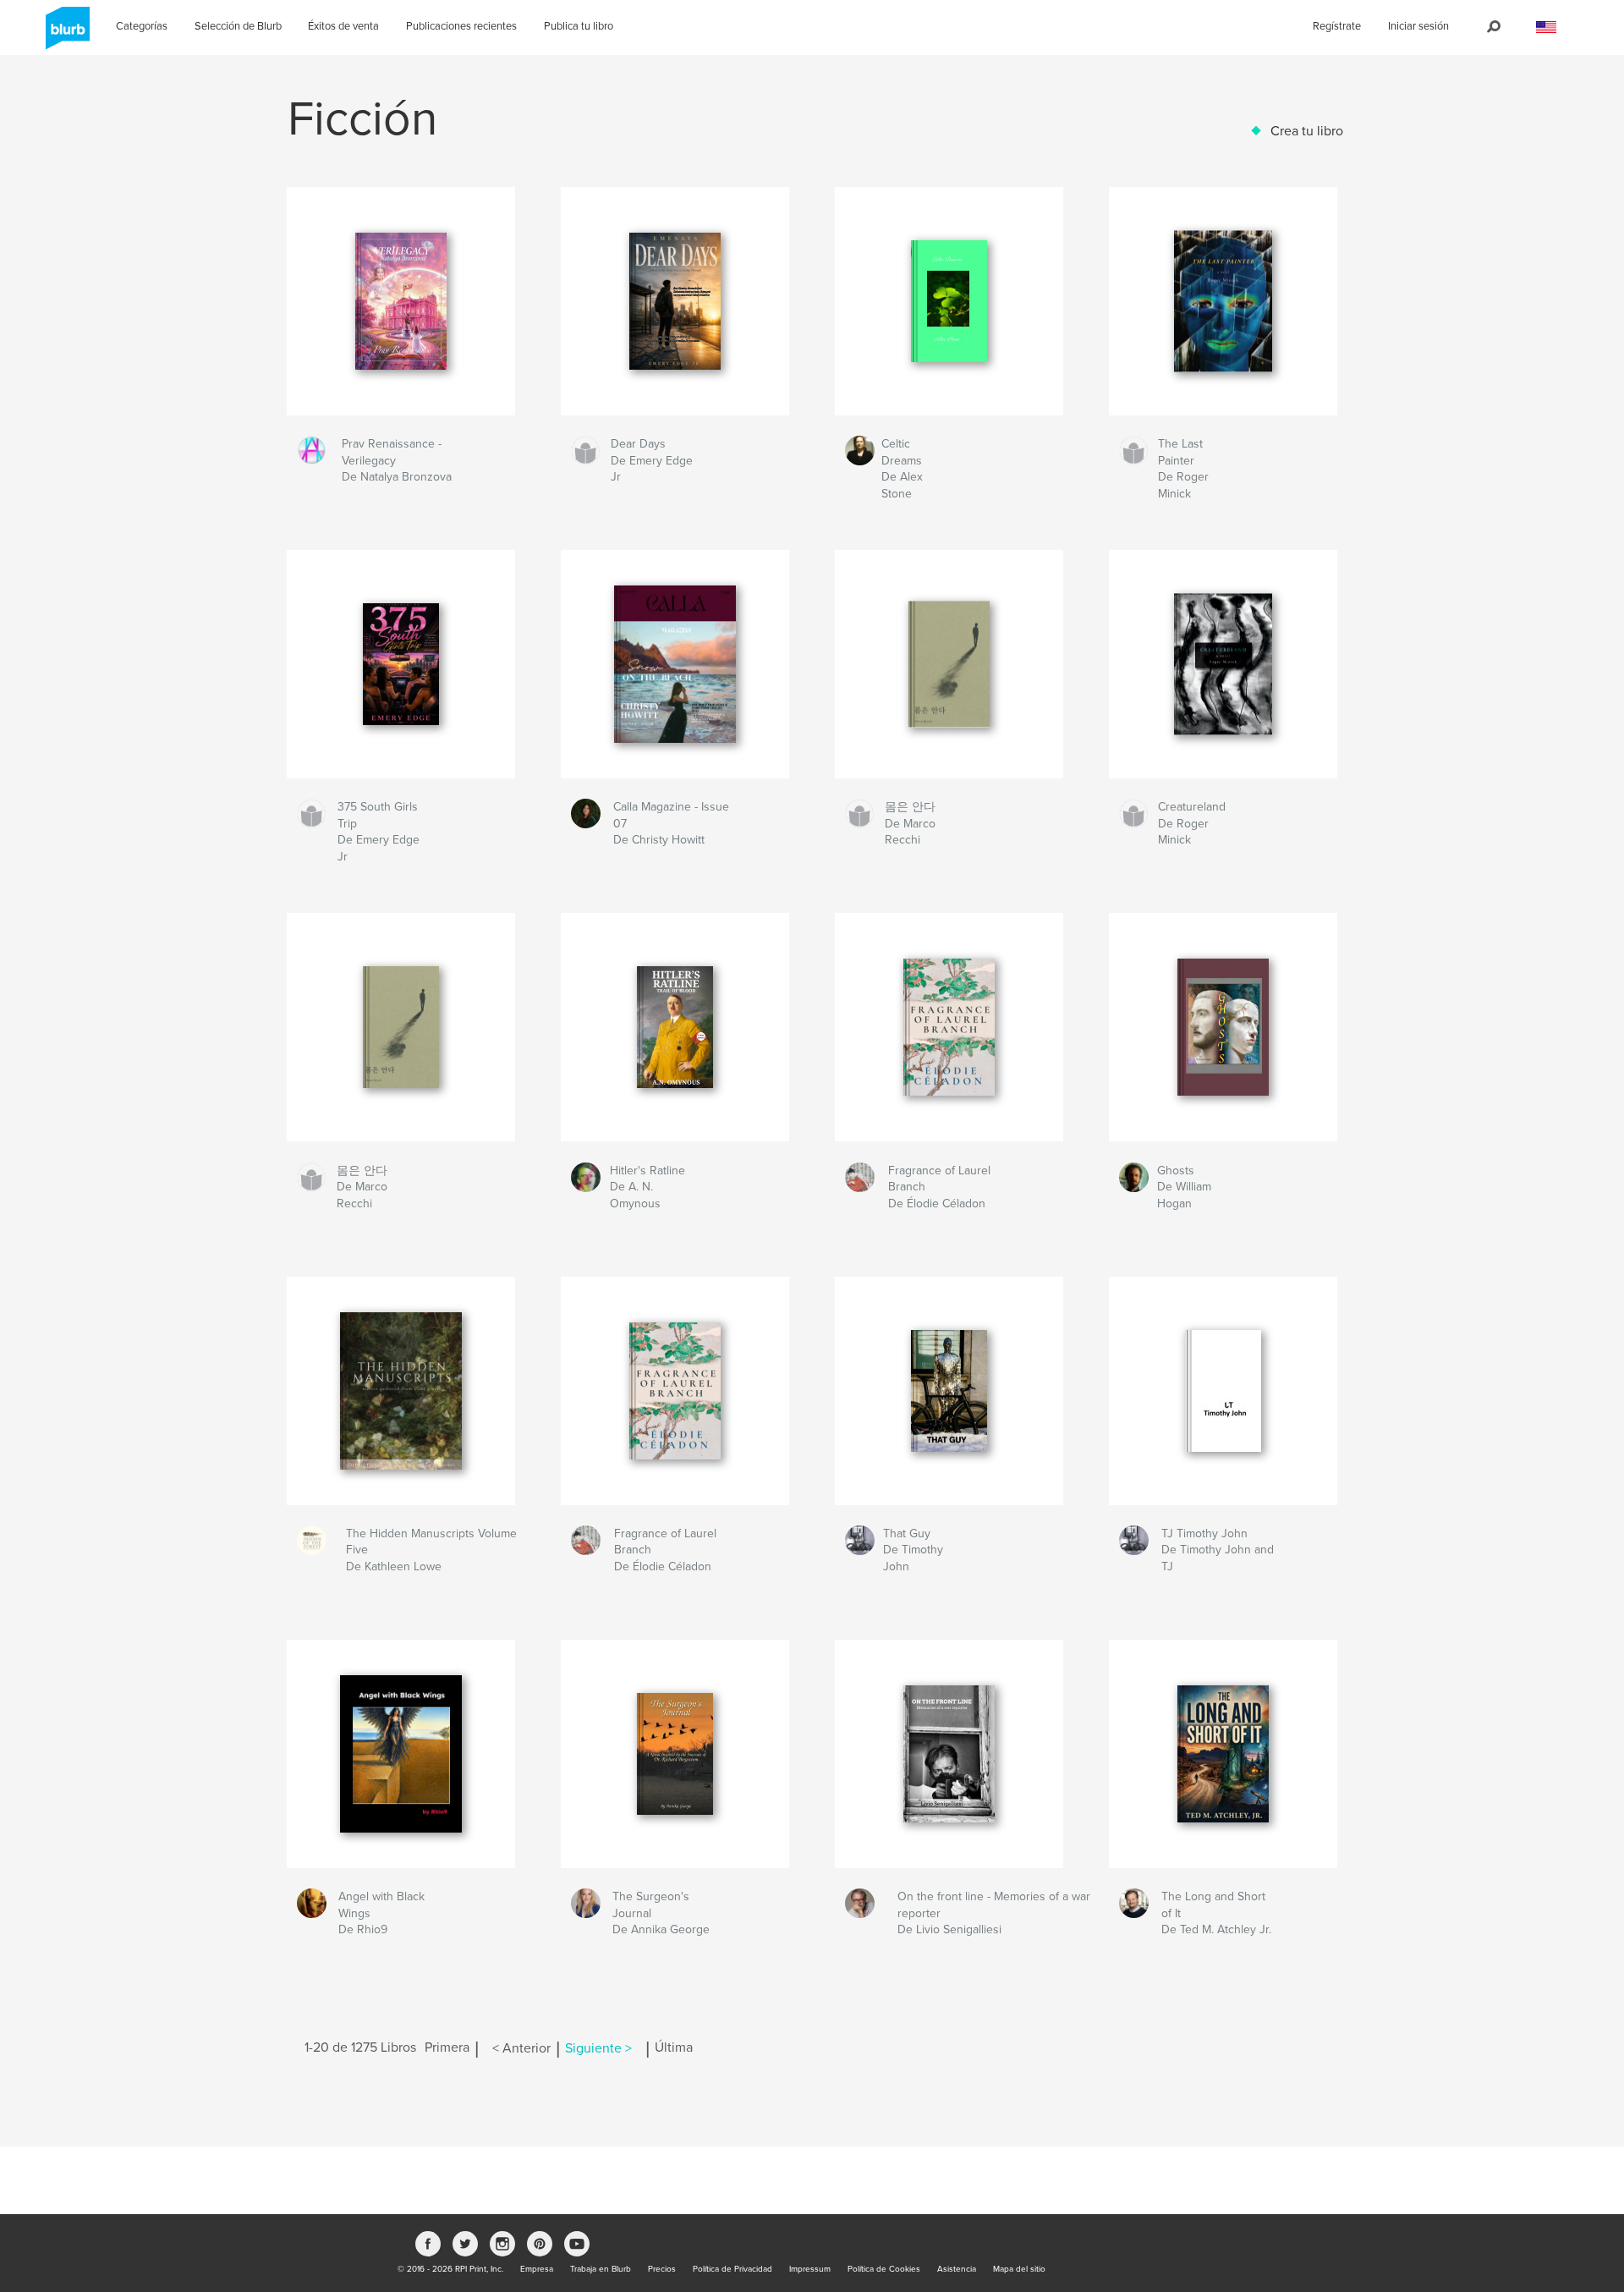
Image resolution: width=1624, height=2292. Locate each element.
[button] (1546, 27)
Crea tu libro (1307, 131)
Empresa (537, 2269)
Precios (662, 2269)
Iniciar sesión (1418, 26)
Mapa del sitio (1019, 2269)
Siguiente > (598, 2048)
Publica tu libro (579, 26)
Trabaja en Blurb (601, 2269)
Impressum (810, 2269)
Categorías (142, 26)
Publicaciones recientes (461, 26)
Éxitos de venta (343, 26)
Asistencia (957, 2269)
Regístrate (1337, 26)
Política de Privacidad (732, 2269)
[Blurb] (65, 35)
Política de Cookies (884, 2269)
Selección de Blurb (238, 26)
